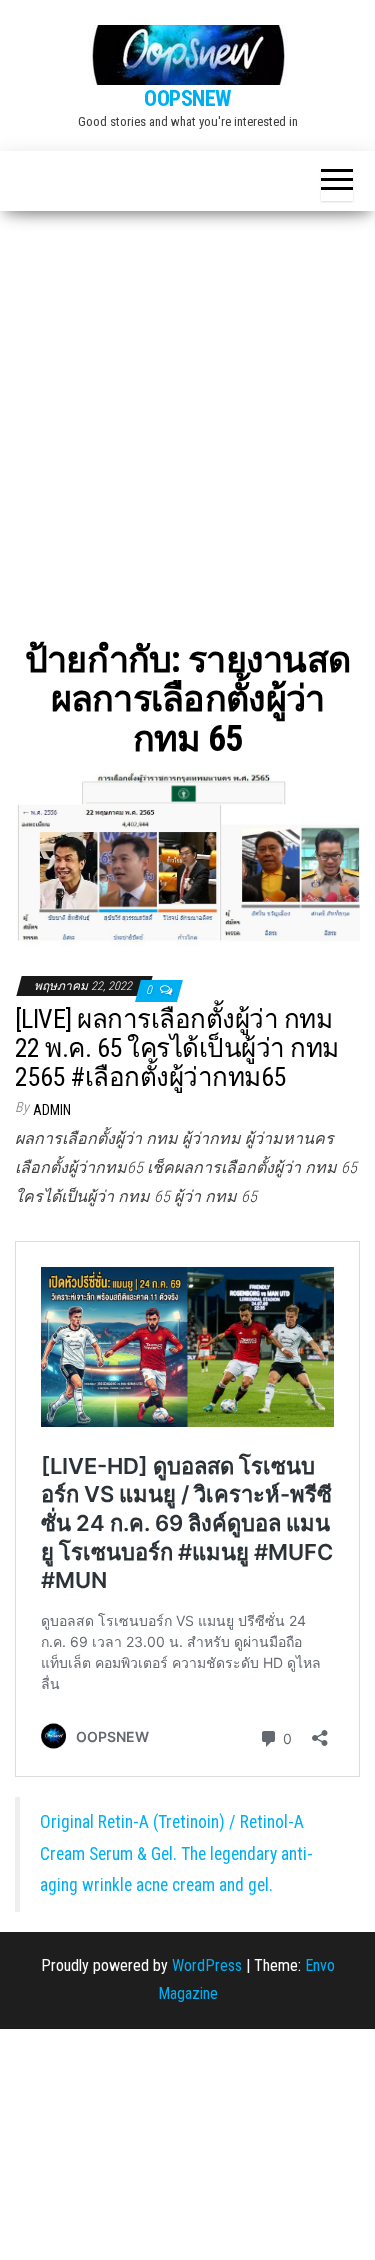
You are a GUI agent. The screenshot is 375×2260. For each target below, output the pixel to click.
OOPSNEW (187, 98)
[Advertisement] (187, 408)
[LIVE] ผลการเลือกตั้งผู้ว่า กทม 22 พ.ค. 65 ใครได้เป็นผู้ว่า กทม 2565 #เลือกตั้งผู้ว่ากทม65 (176, 1047)
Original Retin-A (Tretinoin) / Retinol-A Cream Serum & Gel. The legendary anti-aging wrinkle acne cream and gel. (176, 1853)
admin (52, 1110)
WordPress (207, 1965)
